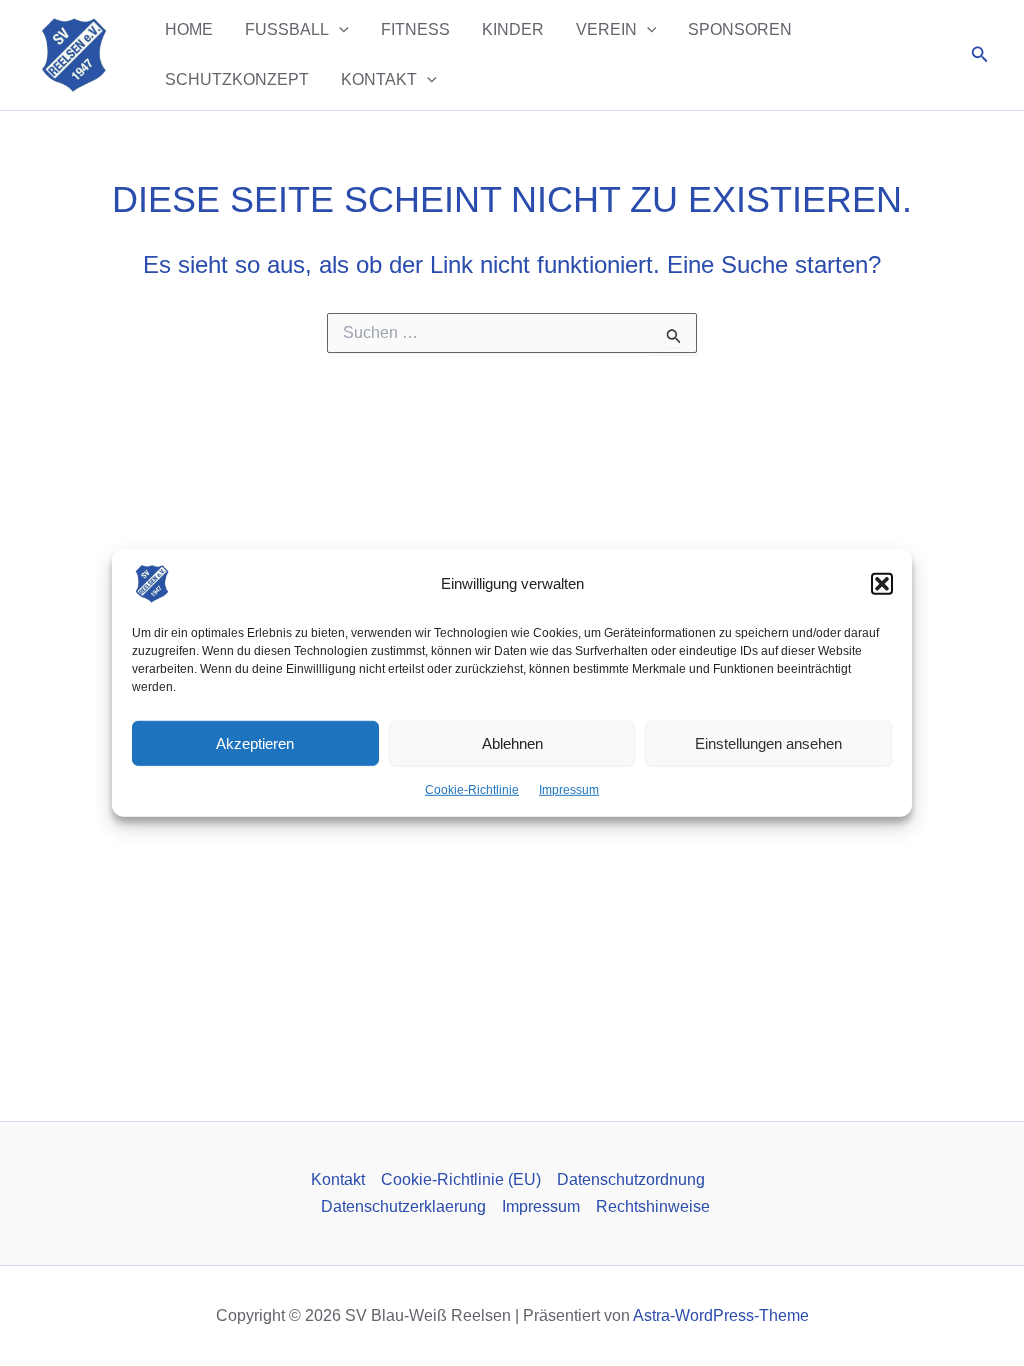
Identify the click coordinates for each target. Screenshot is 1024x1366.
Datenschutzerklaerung (403, 1206)
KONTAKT (379, 79)
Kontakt (338, 1179)
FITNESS (415, 29)
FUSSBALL (287, 29)
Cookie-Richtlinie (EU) (461, 1179)
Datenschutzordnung (631, 1179)
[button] (882, 584)
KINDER (513, 29)
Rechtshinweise (653, 1206)
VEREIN (606, 29)
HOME (189, 29)
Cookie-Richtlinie (472, 790)
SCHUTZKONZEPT (237, 79)
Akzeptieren (255, 742)
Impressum (569, 790)
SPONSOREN (740, 29)
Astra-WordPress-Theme (721, 1315)
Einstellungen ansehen (768, 742)
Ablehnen (512, 742)
